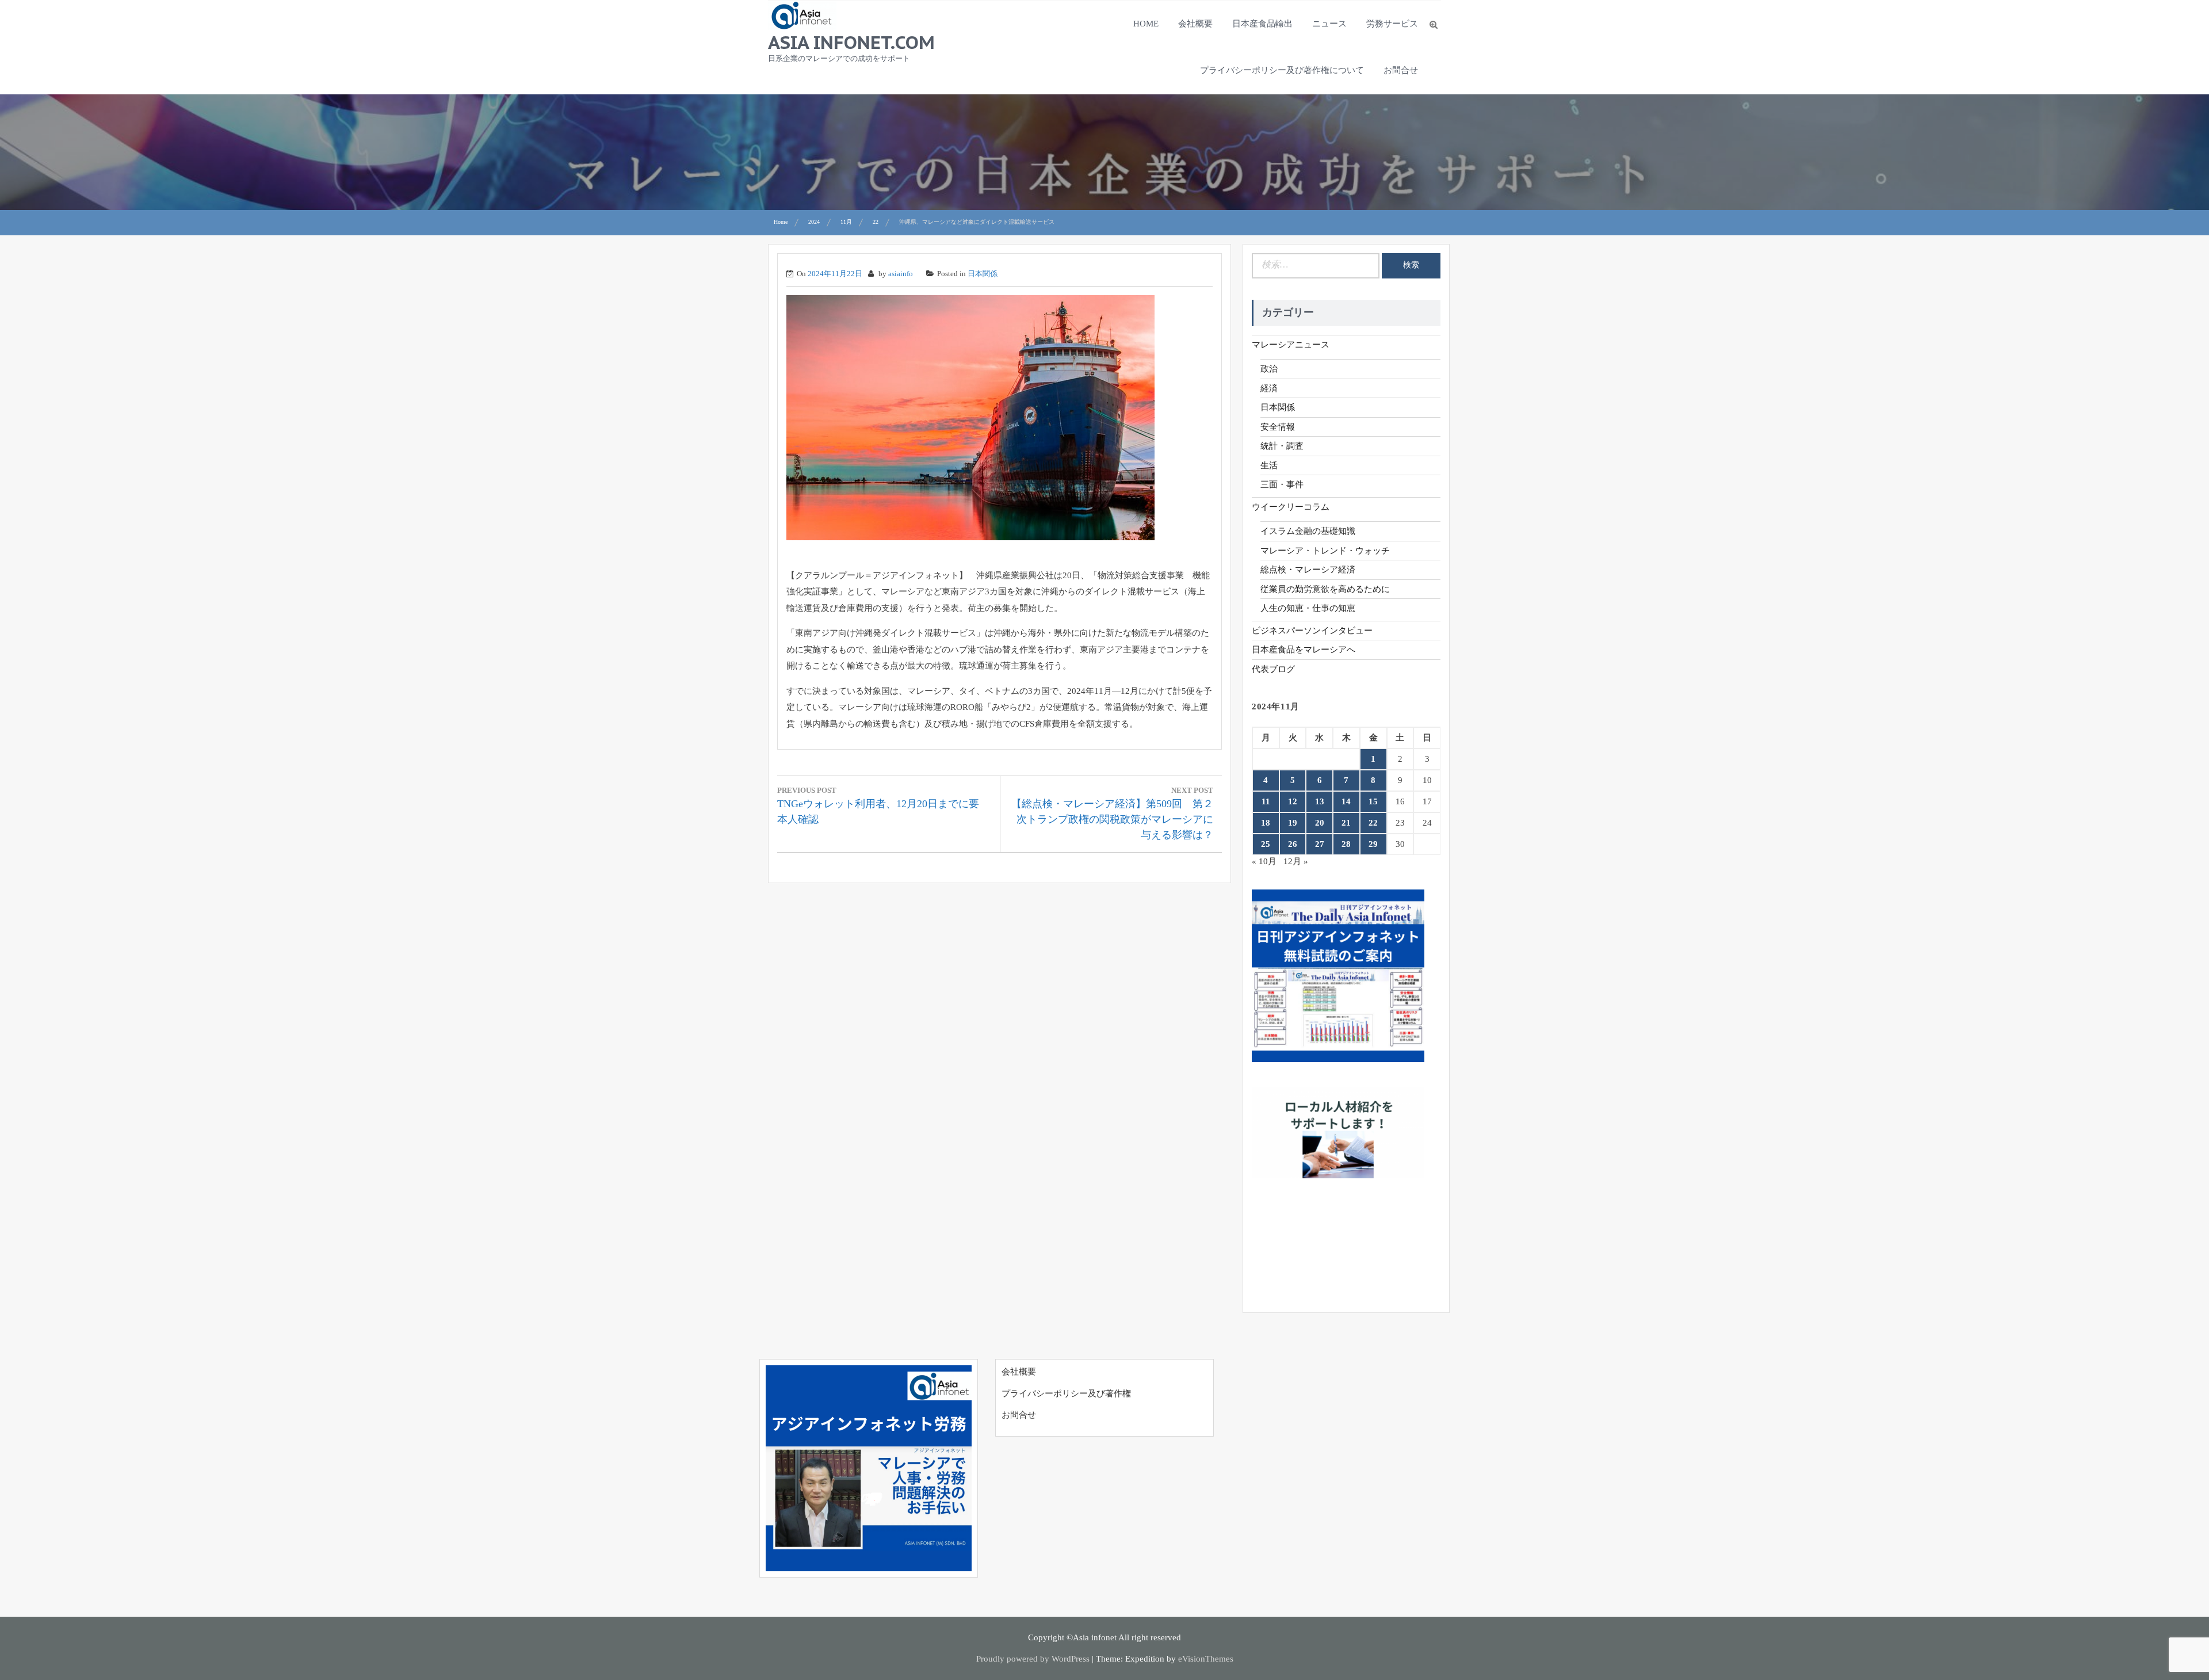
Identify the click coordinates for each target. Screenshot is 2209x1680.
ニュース (1329, 24)
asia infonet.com (851, 42)
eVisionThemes (1206, 1659)
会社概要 (1195, 24)
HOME (1146, 24)
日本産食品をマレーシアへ (1304, 650)
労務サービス (1392, 24)
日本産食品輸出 (1262, 24)
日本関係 (983, 274)
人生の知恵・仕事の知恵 (1308, 608)
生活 (1269, 465)
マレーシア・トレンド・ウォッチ (1325, 551)
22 (1373, 823)
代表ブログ (1273, 669)
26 (1293, 844)
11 (1266, 801)
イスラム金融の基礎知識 (1308, 531)
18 (1266, 823)
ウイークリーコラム (1291, 507)
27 (1320, 844)
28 (1346, 844)
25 (1266, 844)
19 (1293, 823)
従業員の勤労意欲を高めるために (1325, 589)
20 (1320, 823)
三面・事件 (1282, 484)
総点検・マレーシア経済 (1308, 570)
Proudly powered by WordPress (1033, 1659)
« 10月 (1264, 861)
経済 (1269, 388)
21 (1346, 823)
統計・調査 (1282, 446)
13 (1320, 801)
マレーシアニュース (1291, 345)
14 (1346, 801)
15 (1373, 801)
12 (1293, 801)
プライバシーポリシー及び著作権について (1282, 70)
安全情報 (1278, 427)
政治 (1269, 369)
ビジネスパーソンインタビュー (1312, 631)
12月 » (1296, 861)
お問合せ (1401, 70)
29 (1373, 844)
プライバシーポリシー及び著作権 (1066, 1393)
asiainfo (901, 274)
